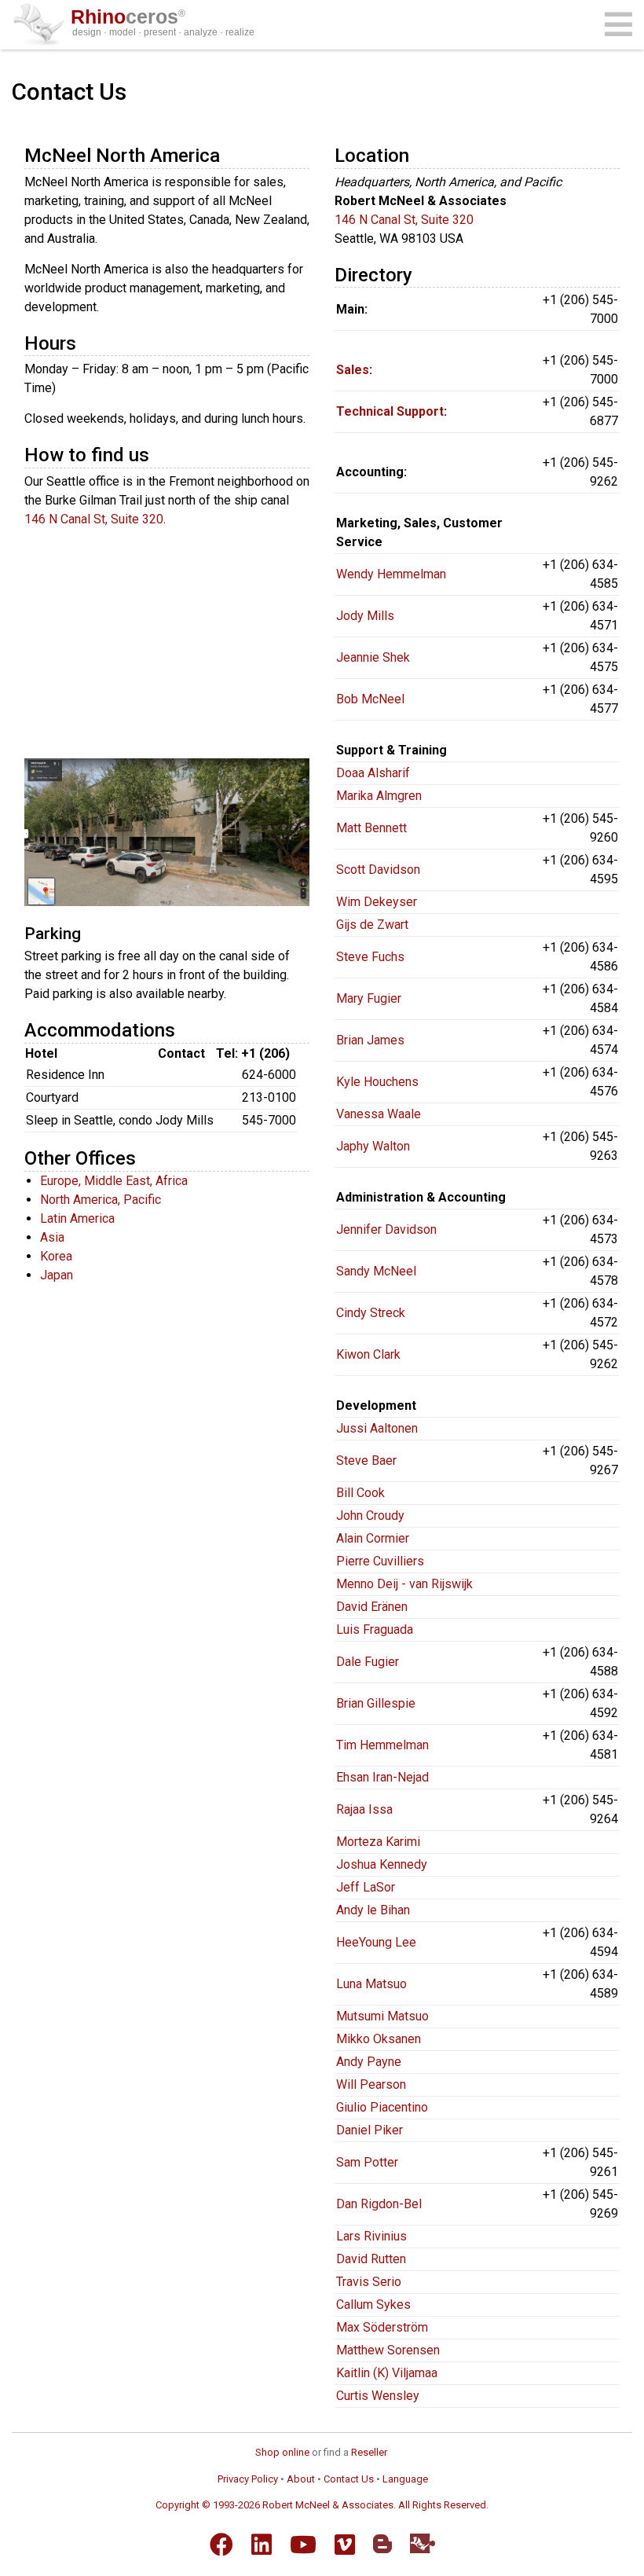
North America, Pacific (101, 1200)
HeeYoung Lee (376, 1942)
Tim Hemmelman (382, 1745)
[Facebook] (221, 2545)
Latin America (77, 1218)
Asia (52, 1237)
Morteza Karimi (378, 1842)
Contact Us (349, 2479)
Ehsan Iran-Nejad (382, 1777)
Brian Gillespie (376, 1703)
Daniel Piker (370, 2130)
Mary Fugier (369, 998)
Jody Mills (365, 616)
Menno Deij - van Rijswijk (404, 1584)
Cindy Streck (371, 1313)
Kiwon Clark (368, 1354)
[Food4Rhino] (423, 2543)
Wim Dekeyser (377, 902)
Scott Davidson (378, 870)
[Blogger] (382, 2544)
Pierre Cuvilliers (380, 1561)
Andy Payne (369, 2062)
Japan (57, 1275)
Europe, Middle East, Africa (114, 1181)
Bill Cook (360, 1493)
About (301, 2479)
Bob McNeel (370, 699)
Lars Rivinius (371, 2236)
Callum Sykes (373, 2304)
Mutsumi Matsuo (382, 2016)
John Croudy (370, 1516)
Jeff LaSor (366, 1887)
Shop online (282, 2452)
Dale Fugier (368, 1662)
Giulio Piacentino (382, 2107)
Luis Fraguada (375, 1629)
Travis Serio (369, 2282)
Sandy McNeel (376, 1271)
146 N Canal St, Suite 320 (94, 519)
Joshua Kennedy (382, 1864)
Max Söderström (382, 2327)
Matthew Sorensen (388, 2350)
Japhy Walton (373, 1146)
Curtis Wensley (378, 2396)
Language (405, 2479)
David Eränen (372, 1607)
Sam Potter (367, 2162)
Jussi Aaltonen (377, 1428)
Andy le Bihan (373, 1910)
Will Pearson (371, 2084)
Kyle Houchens (377, 1082)
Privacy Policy (248, 2479)
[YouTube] (303, 2545)
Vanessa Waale (379, 1114)
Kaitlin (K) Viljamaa (387, 2373)
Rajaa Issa (364, 1809)
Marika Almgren (379, 796)
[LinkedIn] (262, 2545)
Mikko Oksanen (379, 2039)
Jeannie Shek (373, 657)
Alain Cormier (373, 1538)
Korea (56, 1256)
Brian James (370, 1040)
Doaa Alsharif (373, 773)
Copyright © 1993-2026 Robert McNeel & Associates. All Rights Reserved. (322, 2505)
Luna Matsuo (371, 1984)
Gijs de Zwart (372, 925)
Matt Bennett (371, 828)
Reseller (369, 2452)
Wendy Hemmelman (391, 574)
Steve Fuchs (370, 957)
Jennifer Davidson (386, 1229)
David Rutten (371, 2259)
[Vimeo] (345, 2545)
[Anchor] (229, 154)
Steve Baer (366, 1460)
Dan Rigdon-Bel (379, 2204)
